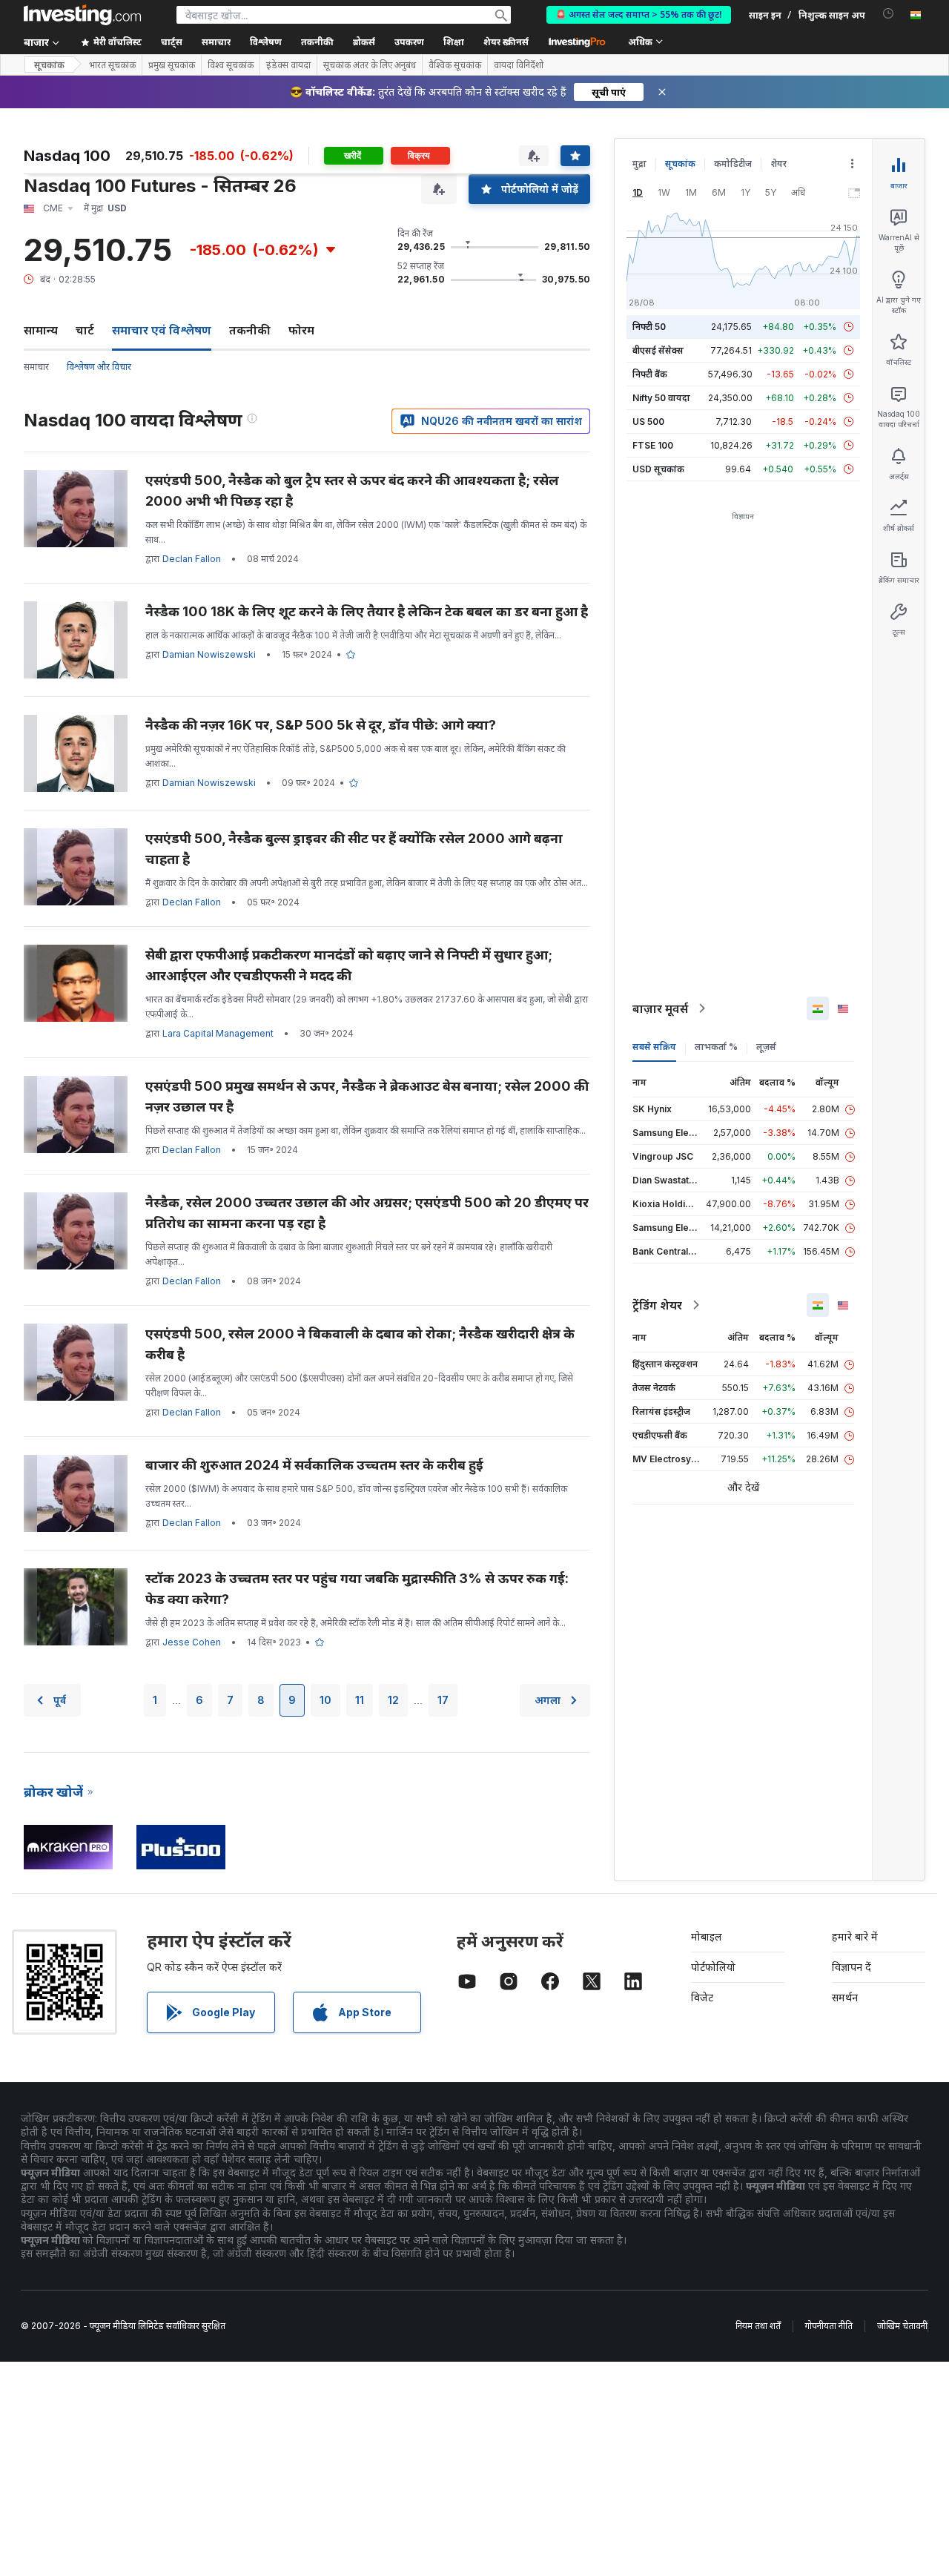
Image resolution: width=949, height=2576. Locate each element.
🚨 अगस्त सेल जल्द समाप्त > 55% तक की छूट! (639, 14)
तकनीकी (250, 330)
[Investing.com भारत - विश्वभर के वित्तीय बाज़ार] (82, 15)
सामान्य (41, 330)
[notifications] (889, 14)
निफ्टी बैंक (650, 374)
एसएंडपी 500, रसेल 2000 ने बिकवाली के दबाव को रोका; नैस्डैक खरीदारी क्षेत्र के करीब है (360, 1344)
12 (393, 1700)
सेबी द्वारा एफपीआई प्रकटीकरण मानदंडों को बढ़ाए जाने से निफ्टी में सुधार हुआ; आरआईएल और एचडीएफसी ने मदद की (349, 965)
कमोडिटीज (733, 164)
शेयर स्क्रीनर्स (506, 42)
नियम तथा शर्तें (758, 2326)
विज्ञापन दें (852, 1967)
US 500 (648, 422)
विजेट (702, 1997)
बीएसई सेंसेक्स (658, 350)
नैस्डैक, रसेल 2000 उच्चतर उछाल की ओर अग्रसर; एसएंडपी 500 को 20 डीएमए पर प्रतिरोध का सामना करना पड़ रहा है (367, 1213)
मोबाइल (707, 1936)
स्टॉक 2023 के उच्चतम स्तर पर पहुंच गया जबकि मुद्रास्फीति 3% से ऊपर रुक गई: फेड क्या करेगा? (357, 1589)
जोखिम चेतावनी (902, 2326)
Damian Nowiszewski (209, 654)
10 (325, 1700)
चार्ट (85, 330)
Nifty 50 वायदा (661, 398)
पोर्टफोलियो (713, 1967)
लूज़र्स (766, 1047)
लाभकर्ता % (716, 1047)
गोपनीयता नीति (829, 2326)
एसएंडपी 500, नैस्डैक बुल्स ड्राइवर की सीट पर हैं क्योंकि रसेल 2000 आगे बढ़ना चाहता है (354, 849)
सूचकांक (49, 65)
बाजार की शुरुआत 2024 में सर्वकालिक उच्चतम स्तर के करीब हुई (314, 1465)
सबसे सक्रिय (654, 1047)
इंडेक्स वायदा (288, 65)
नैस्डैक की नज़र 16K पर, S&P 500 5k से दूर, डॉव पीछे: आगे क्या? (321, 725)
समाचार (36, 367)
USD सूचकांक (658, 469)
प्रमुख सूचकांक (172, 65)
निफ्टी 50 (649, 327)
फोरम (301, 330)
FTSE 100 (653, 445)
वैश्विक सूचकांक (455, 65)
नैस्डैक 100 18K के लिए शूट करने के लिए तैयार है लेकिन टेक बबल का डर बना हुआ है (367, 611)
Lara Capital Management (218, 1033)
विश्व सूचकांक (231, 65)
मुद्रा (639, 164)
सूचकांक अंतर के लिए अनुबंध (370, 65)
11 (360, 1700)
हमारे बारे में (855, 1936)
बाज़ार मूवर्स (660, 1008)
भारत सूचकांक (112, 65)
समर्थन (845, 1997)
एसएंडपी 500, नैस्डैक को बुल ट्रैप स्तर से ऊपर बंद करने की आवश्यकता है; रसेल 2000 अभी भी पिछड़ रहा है (352, 491)
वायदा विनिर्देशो (519, 65)
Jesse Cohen (192, 1642)
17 (443, 1700)
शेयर (778, 164)
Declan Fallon (192, 559)
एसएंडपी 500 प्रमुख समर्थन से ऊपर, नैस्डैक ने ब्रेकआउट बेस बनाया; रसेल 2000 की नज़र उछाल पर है (367, 1096)
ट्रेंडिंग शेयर (657, 1305)
